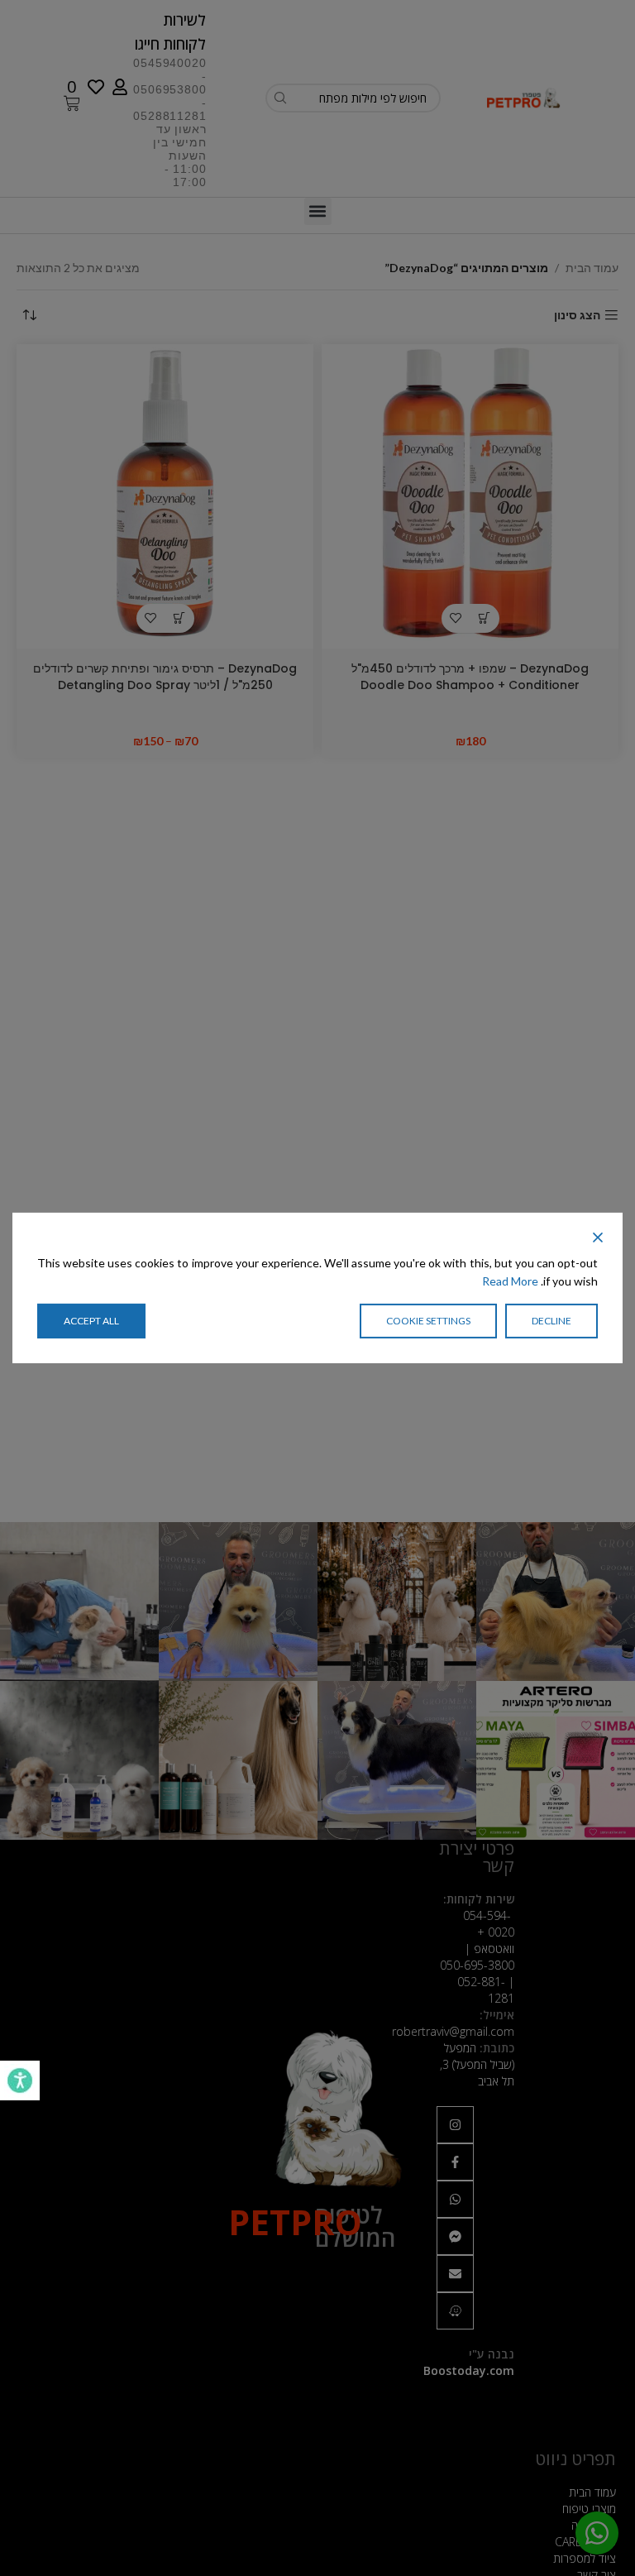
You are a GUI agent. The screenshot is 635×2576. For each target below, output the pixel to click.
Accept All (91, 1321)
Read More (510, 1281)
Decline (551, 1321)
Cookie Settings (428, 1321)
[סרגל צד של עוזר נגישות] (20, 2080)
